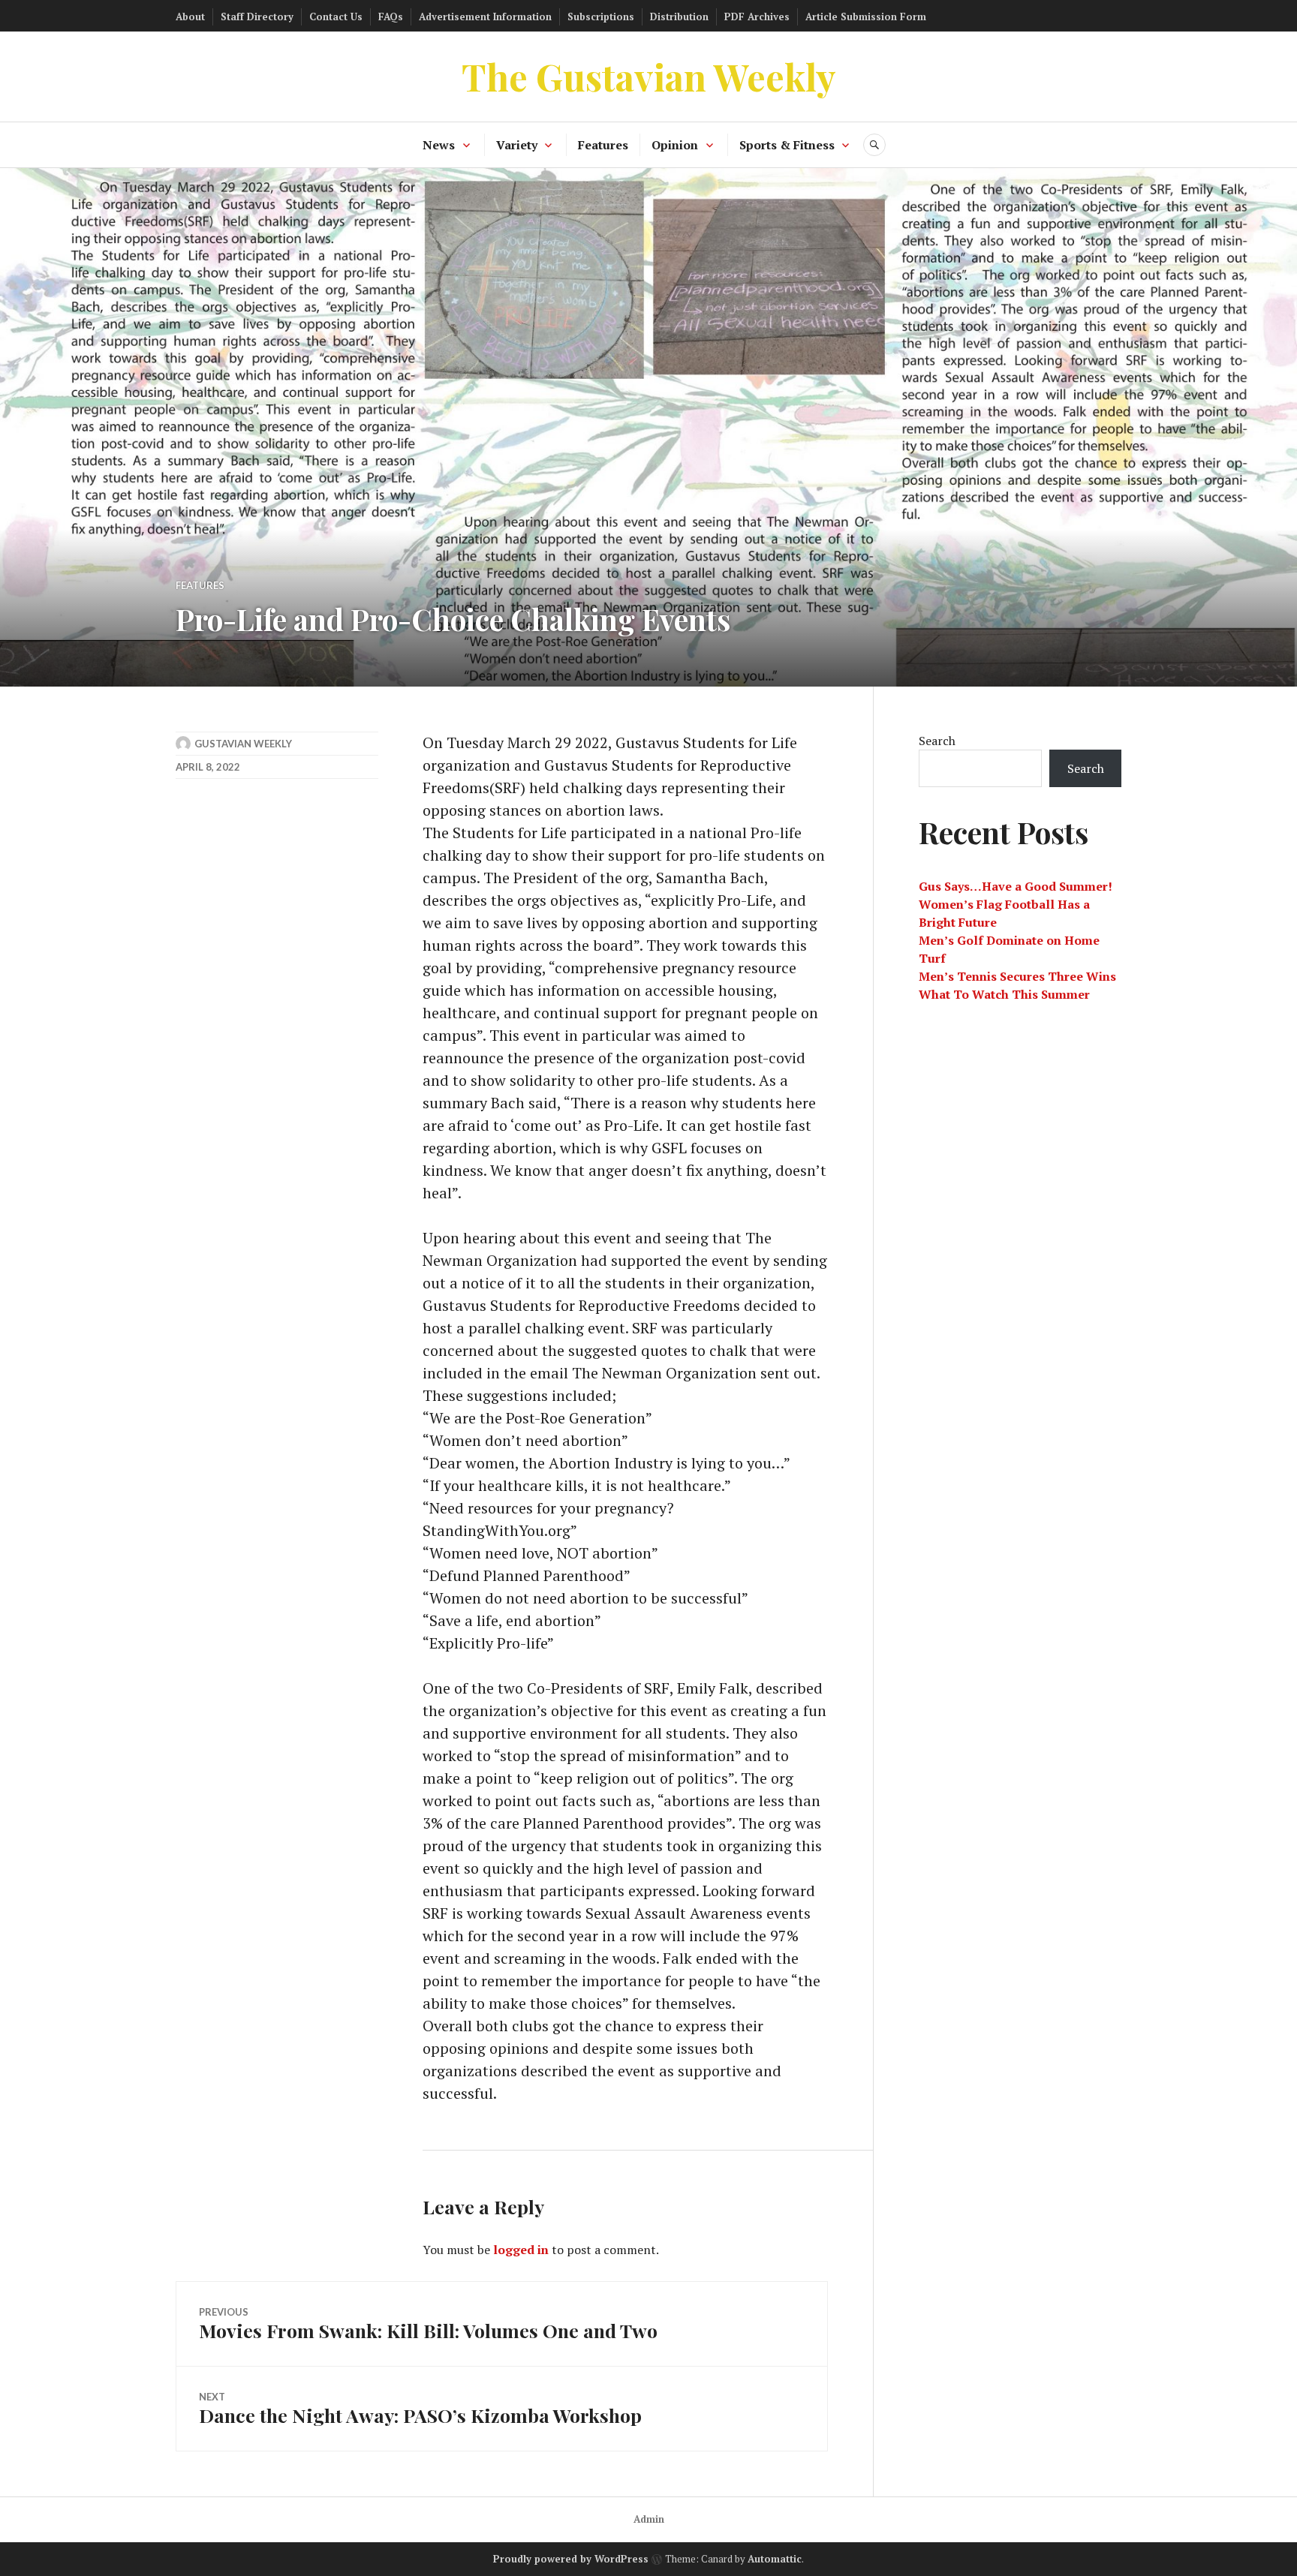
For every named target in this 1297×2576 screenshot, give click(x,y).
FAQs (391, 17)
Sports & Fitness (787, 145)
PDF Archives (757, 17)
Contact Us (336, 17)
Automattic (775, 2559)
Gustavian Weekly (243, 744)
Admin (649, 2519)
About (190, 17)
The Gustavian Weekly (649, 76)
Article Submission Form (866, 17)
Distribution (679, 17)
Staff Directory (257, 17)
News (439, 145)
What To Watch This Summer (1004, 994)
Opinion (675, 145)
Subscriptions (601, 17)
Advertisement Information (485, 17)
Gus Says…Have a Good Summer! (1016, 886)
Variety (517, 145)
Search (937, 741)
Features (603, 145)
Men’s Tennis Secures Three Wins (1017, 976)
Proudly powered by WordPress (571, 2559)
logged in (521, 2250)
